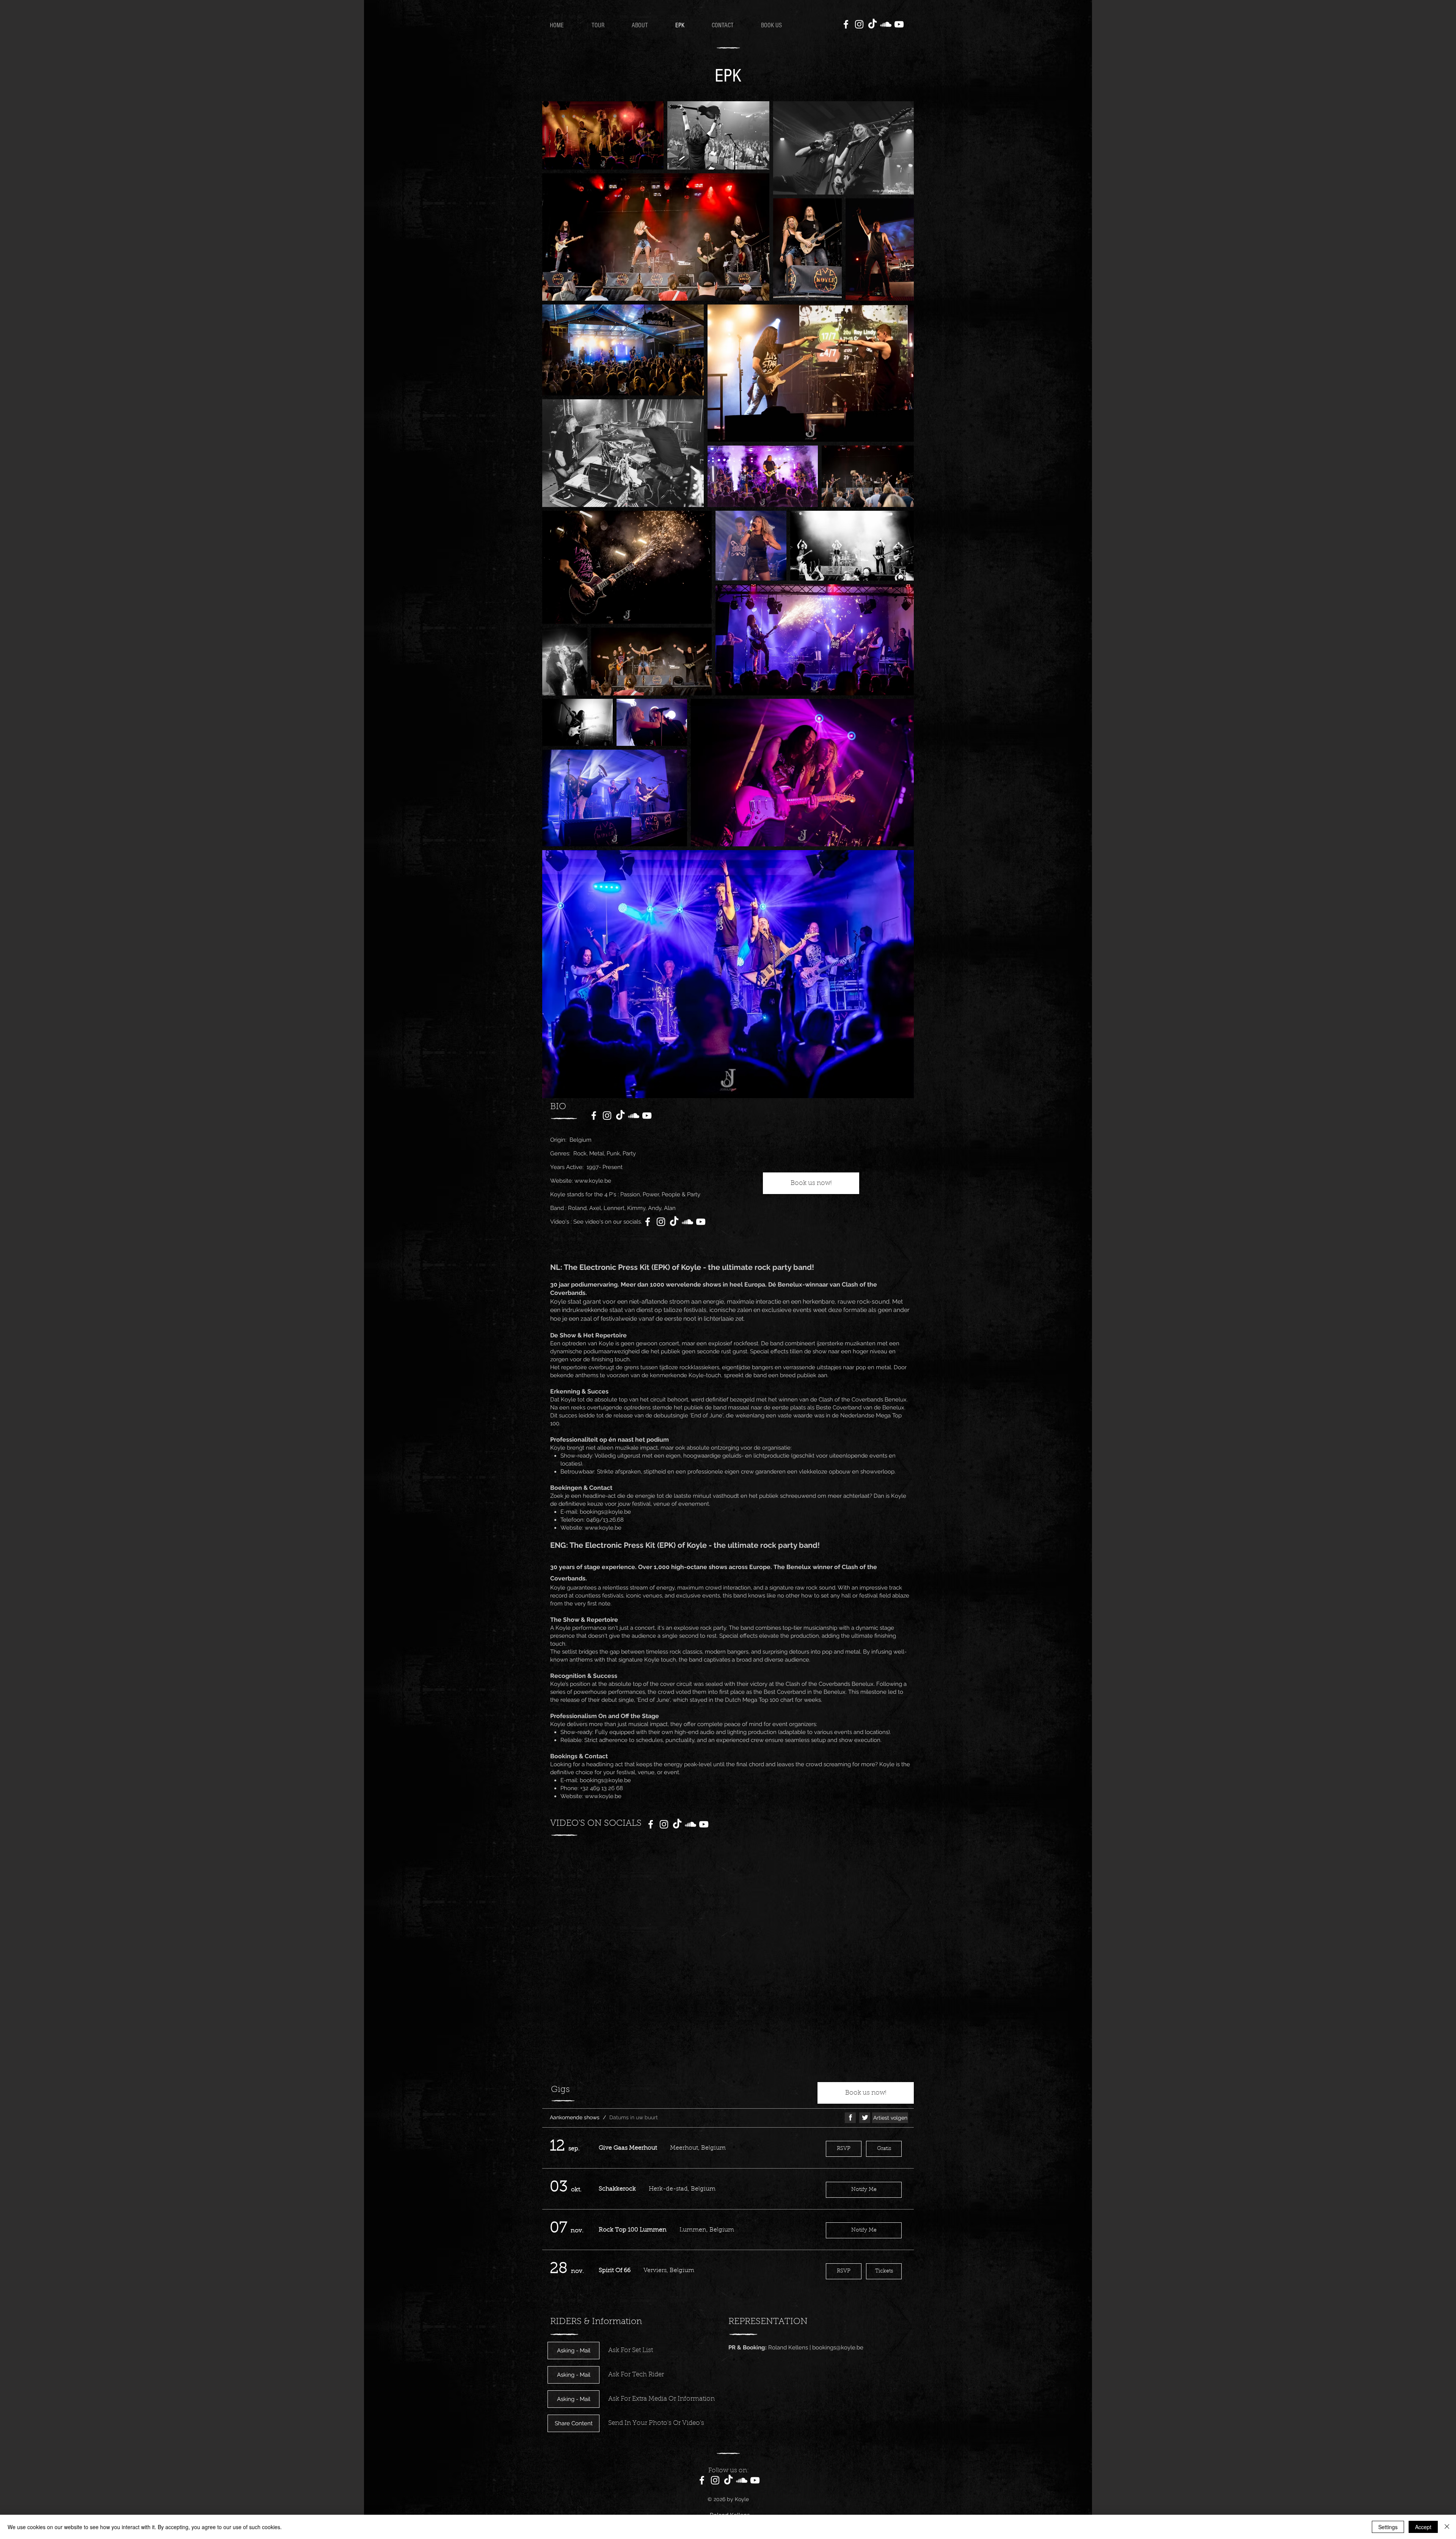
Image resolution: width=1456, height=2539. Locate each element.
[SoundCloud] (886, 24)
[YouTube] (899, 24)
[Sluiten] (1447, 2527)
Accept (1423, 2527)
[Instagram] (859, 24)
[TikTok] (872, 24)
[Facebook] (846, 24)
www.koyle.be (593, 1181)
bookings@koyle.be (605, 1512)
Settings (1388, 2527)
